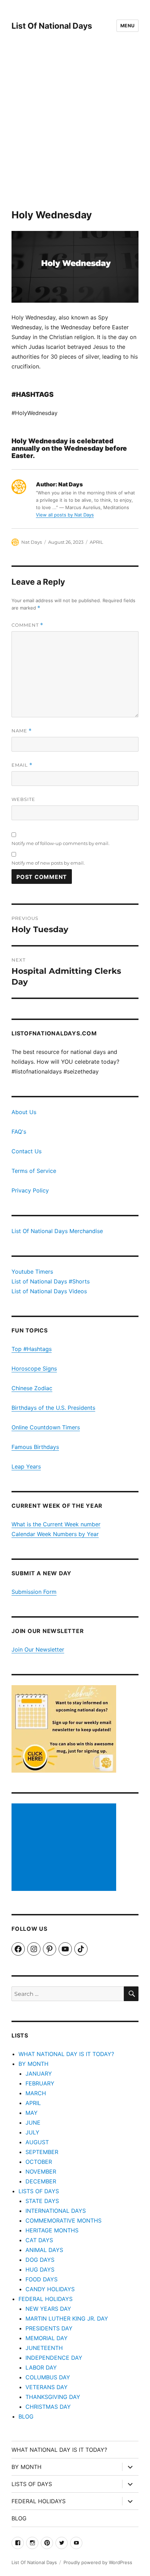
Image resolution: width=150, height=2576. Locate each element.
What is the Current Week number (56, 1524)
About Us (24, 1112)
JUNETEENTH (44, 2348)
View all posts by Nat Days (65, 515)
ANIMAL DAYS (44, 2250)
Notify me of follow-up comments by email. (61, 843)
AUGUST (37, 2142)
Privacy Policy (30, 1190)
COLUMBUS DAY (48, 2377)
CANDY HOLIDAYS (50, 2289)
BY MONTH (33, 2064)
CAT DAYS (39, 2240)
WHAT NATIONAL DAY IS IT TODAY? (66, 2054)
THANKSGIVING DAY (53, 2397)
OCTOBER (39, 2162)
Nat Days (32, 542)
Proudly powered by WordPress (98, 2562)
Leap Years (26, 1466)
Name (22, 731)
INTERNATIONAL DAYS (56, 2211)
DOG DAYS (40, 2260)
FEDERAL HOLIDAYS (46, 2299)
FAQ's (19, 1132)
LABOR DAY (41, 2367)
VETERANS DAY (47, 2387)
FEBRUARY (40, 2083)
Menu (127, 26)
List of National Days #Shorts (51, 1281)
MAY (32, 2113)
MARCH (36, 2093)
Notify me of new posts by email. (48, 863)
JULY (32, 2132)
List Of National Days (52, 26)
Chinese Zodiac (32, 1388)
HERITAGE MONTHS (52, 2230)
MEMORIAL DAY (47, 2338)
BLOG (26, 2416)
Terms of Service (34, 1171)
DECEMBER (41, 2181)
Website (23, 799)
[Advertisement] (75, 130)
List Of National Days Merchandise (57, 1231)
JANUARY (39, 2074)
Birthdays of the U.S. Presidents (53, 1408)
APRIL (96, 542)
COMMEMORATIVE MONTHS (63, 2220)
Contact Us (27, 1151)
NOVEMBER (41, 2172)
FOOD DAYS (42, 2279)
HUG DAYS (40, 2269)
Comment (27, 625)
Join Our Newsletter (38, 1649)
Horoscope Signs (34, 1368)
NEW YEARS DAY (48, 2309)
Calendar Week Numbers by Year (55, 1534)
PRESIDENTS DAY (49, 2328)
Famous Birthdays (35, 1447)
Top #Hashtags (32, 1349)
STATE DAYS (42, 2201)
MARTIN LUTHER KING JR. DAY (67, 2318)
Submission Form (34, 1592)
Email (22, 765)
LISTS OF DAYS (39, 2191)
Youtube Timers (32, 1272)
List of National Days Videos (49, 1291)
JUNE (33, 2123)
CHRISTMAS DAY (48, 2407)
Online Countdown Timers (46, 1427)
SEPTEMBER (42, 2152)
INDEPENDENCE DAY (54, 2358)
